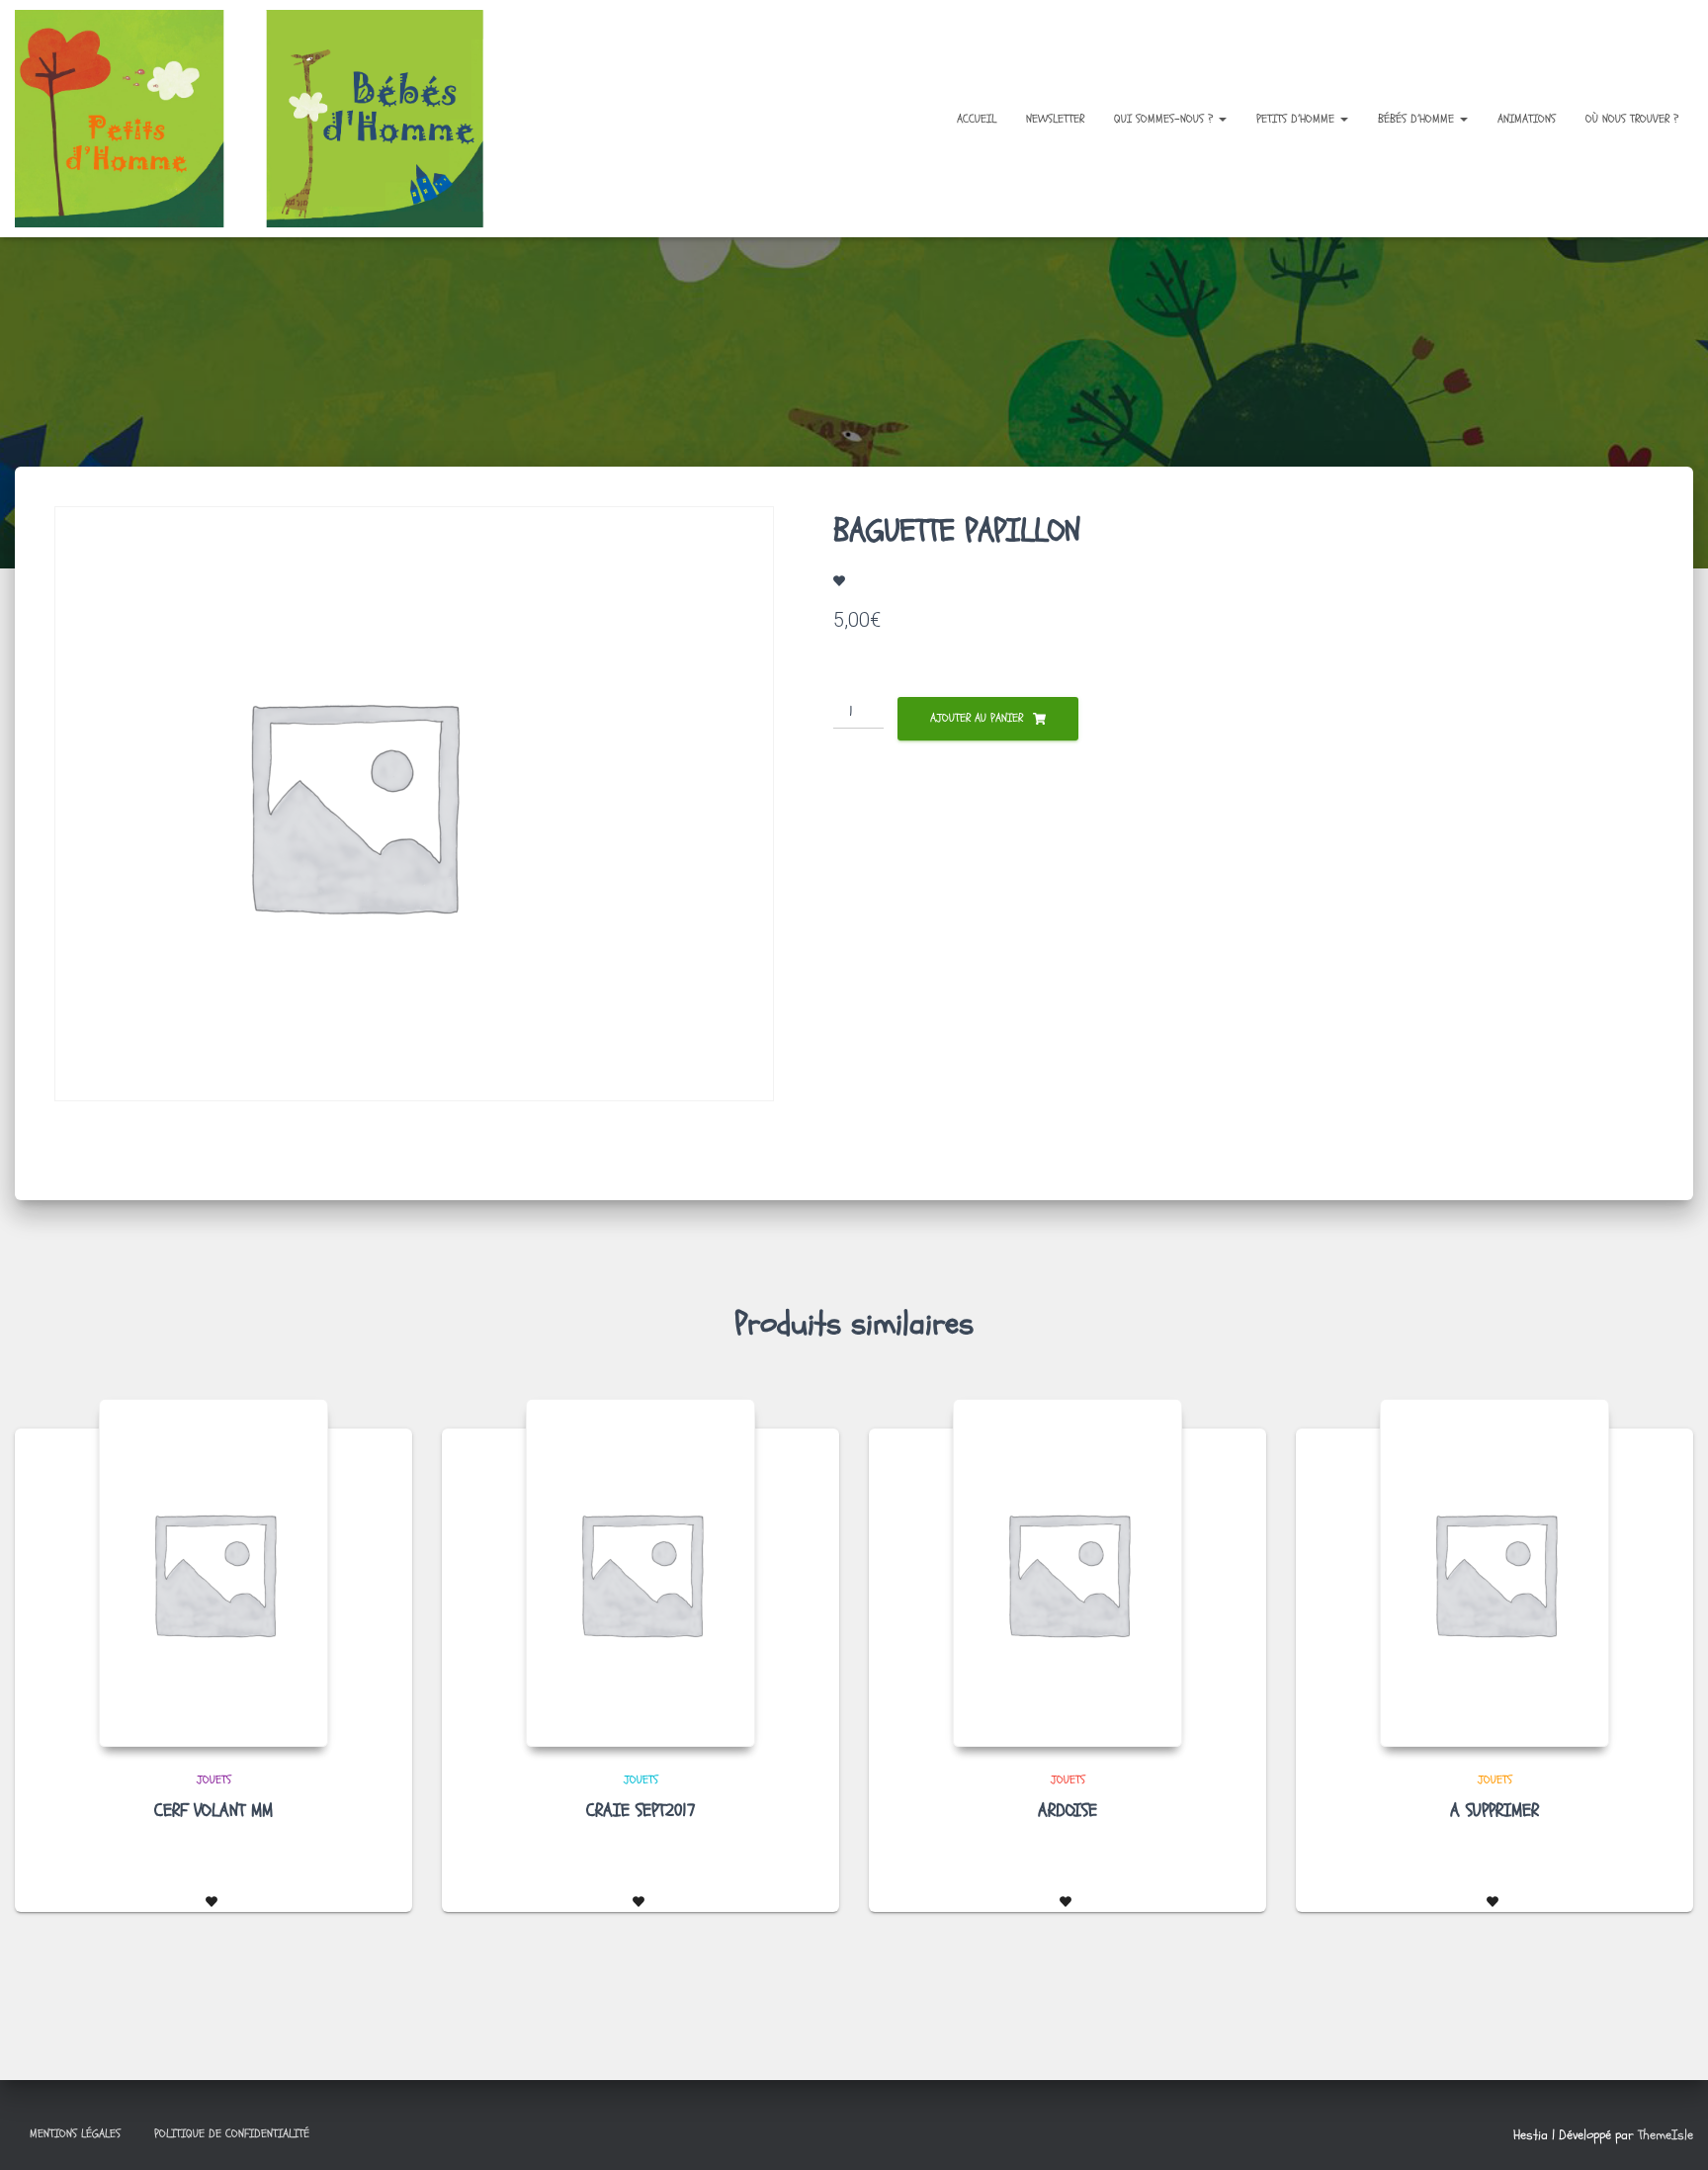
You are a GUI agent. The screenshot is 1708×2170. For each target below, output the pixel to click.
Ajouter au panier (977, 718)
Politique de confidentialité (232, 2133)
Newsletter (1055, 119)
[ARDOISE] (1067, 1573)
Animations (1527, 119)
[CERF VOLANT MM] (213, 1573)
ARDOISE (1067, 1811)
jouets (214, 1779)
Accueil (977, 119)
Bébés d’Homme (1418, 119)
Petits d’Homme (1297, 119)
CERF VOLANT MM (213, 1811)
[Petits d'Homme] (265, 119)
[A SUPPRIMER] (1494, 1573)
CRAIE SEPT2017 (641, 1811)
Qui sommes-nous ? (1165, 119)
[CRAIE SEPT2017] (640, 1573)
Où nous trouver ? (1632, 119)
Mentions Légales (75, 2133)
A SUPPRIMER (1494, 1811)
